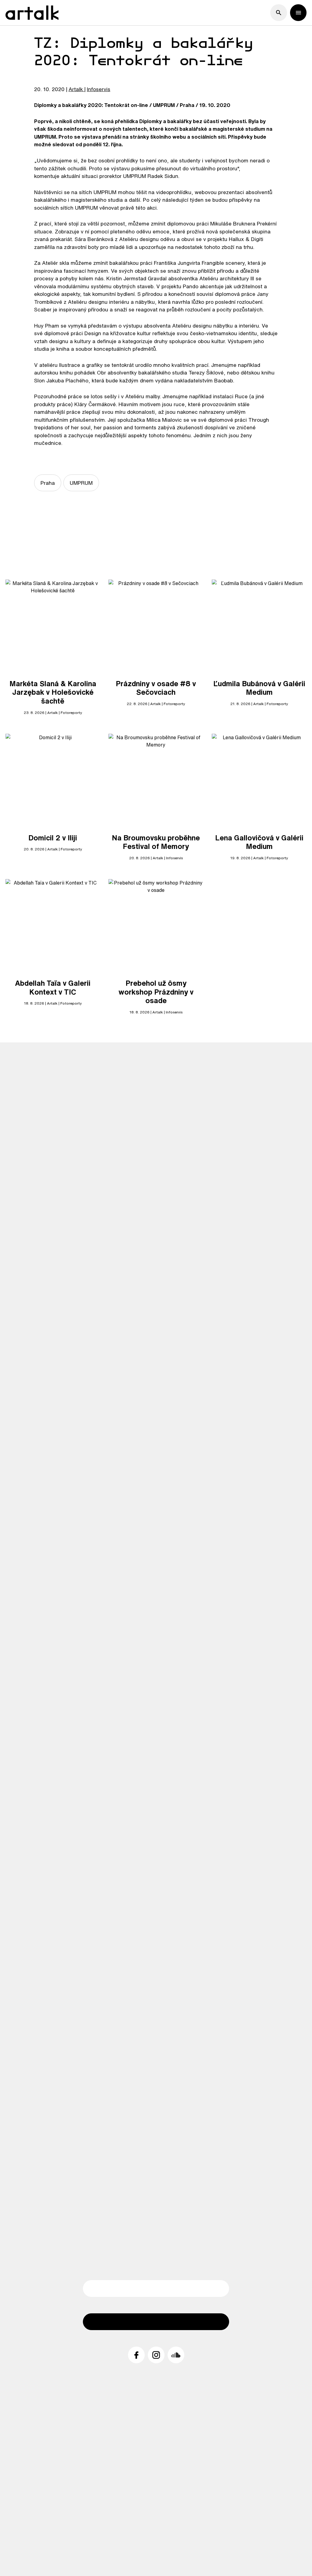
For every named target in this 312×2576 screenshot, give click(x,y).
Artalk (76, 89)
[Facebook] (136, 2355)
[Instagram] (156, 2355)
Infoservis (99, 89)
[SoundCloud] (176, 2355)
